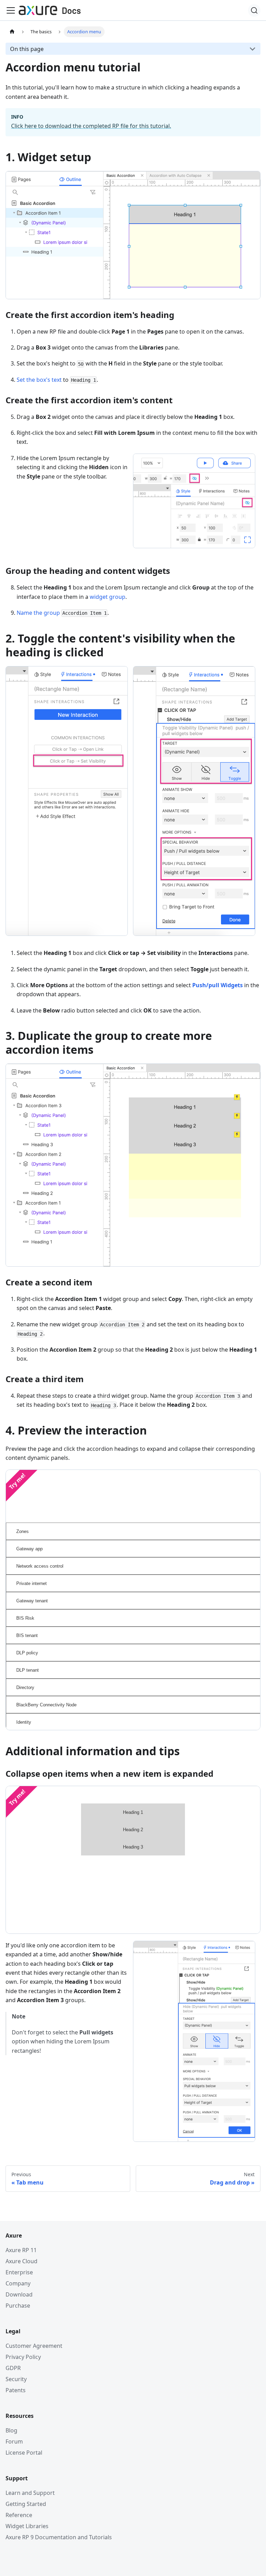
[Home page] (12, 32)
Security (16, 2379)
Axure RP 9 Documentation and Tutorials (59, 2537)
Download (19, 2294)
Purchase (18, 2306)
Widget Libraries (27, 2526)
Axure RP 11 (21, 2250)
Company (18, 2283)
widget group (108, 597)
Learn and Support (30, 2493)
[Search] (254, 10)
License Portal (24, 2453)
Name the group (38, 613)
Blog (11, 2430)
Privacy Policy (23, 2357)
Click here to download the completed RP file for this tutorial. (91, 126)
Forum (14, 2441)
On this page (27, 49)
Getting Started (26, 2504)
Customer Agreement (34, 2346)
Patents (16, 2390)
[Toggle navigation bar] (11, 10)
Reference (19, 2515)
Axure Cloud (21, 2261)
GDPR (13, 2368)
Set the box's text (39, 380)
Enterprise (19, 2272)
